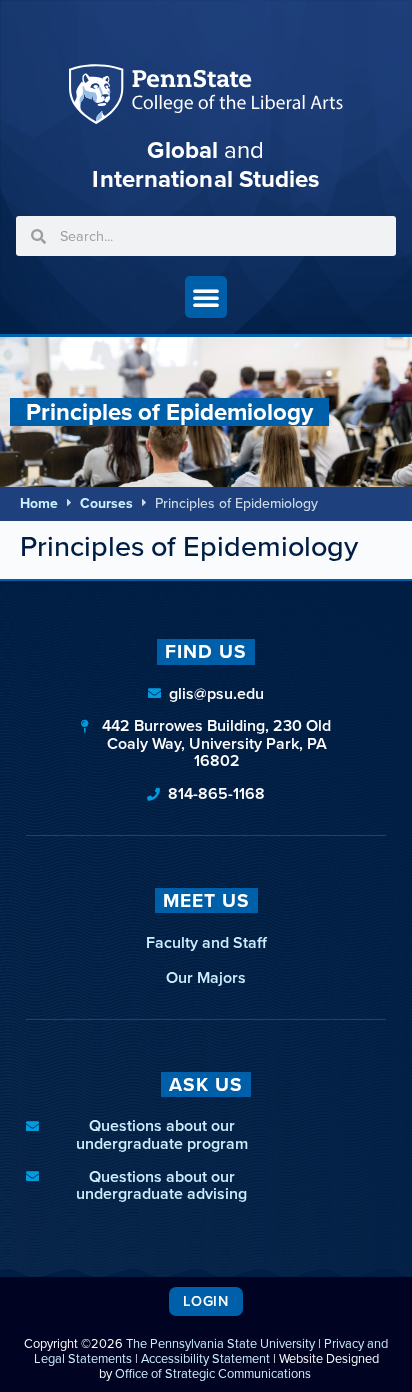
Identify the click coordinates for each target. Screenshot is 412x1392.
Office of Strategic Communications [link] (213, 1373)
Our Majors (206, 977)
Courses (106, 503)
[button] (206, 297)
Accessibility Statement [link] (205, 1358)
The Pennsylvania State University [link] (220, 1343)
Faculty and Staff (206, 942)
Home (39, 503)
